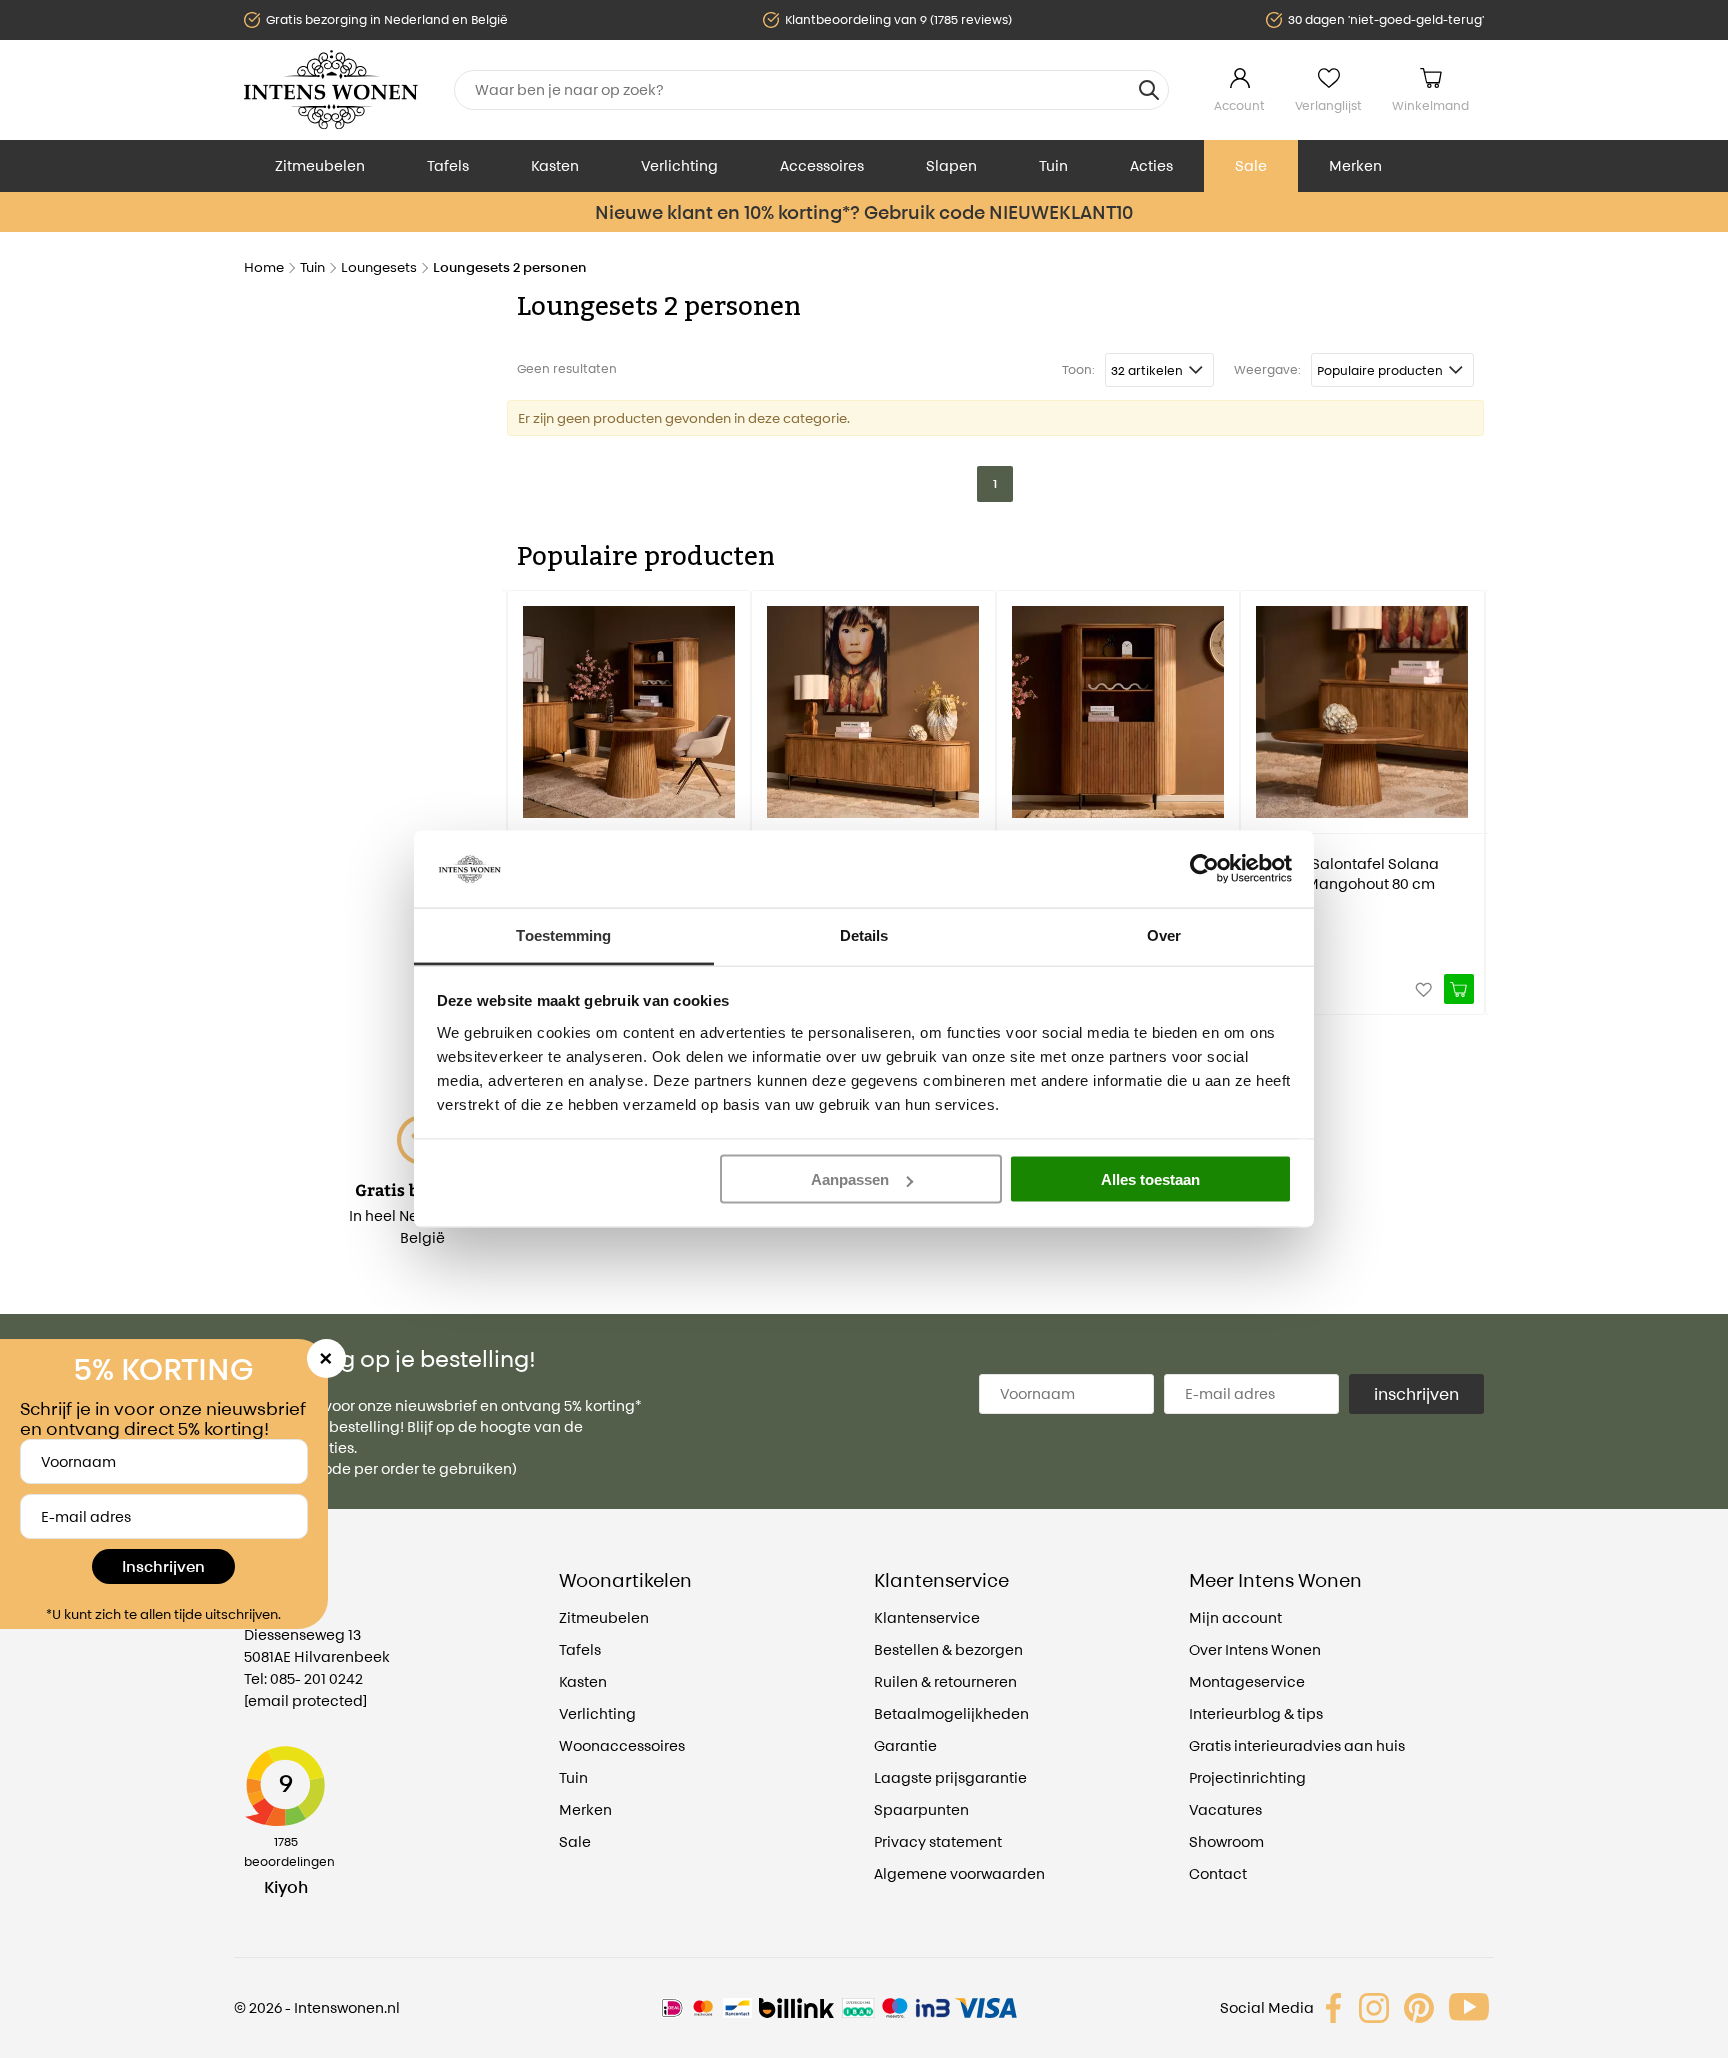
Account (1239, 105)
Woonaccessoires (622, 1745)
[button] (522, 788)
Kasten (555, 165)
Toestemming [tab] (563, 934)
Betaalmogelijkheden (951, 1713)
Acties (1151, 165)
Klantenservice (927, 1617)
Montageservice (1247, 1681)
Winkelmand (1430, 105)
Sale (1251, 165)
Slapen (951, 165)
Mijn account (1235, 1617)
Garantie (905, 1745)
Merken (1355, 165)
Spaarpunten (921, 1809)
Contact (1218, 1873)
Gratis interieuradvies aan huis (1297, 1745)
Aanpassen (850, 1179)
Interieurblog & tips (1256, 1713)
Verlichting (679, 165)
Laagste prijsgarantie (950, 1777)
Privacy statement (938, 1841)
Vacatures (1225, 1809)
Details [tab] (864, 934)
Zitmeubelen (320, 165)
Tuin (1053, 165)
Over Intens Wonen (1255, 1649)
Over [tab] (1164, 934)
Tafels (448, 165)
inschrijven (1416, 1394)
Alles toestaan (1150, 1179)
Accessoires (822, 165)
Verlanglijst (1328, 105)
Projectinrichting (1247, 1777)
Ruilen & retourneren (945, 1681)
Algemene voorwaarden (959, 1873)
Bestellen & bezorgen (948, 1649)
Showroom (1226, 1841)
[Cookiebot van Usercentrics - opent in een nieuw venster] (1204, 869)
